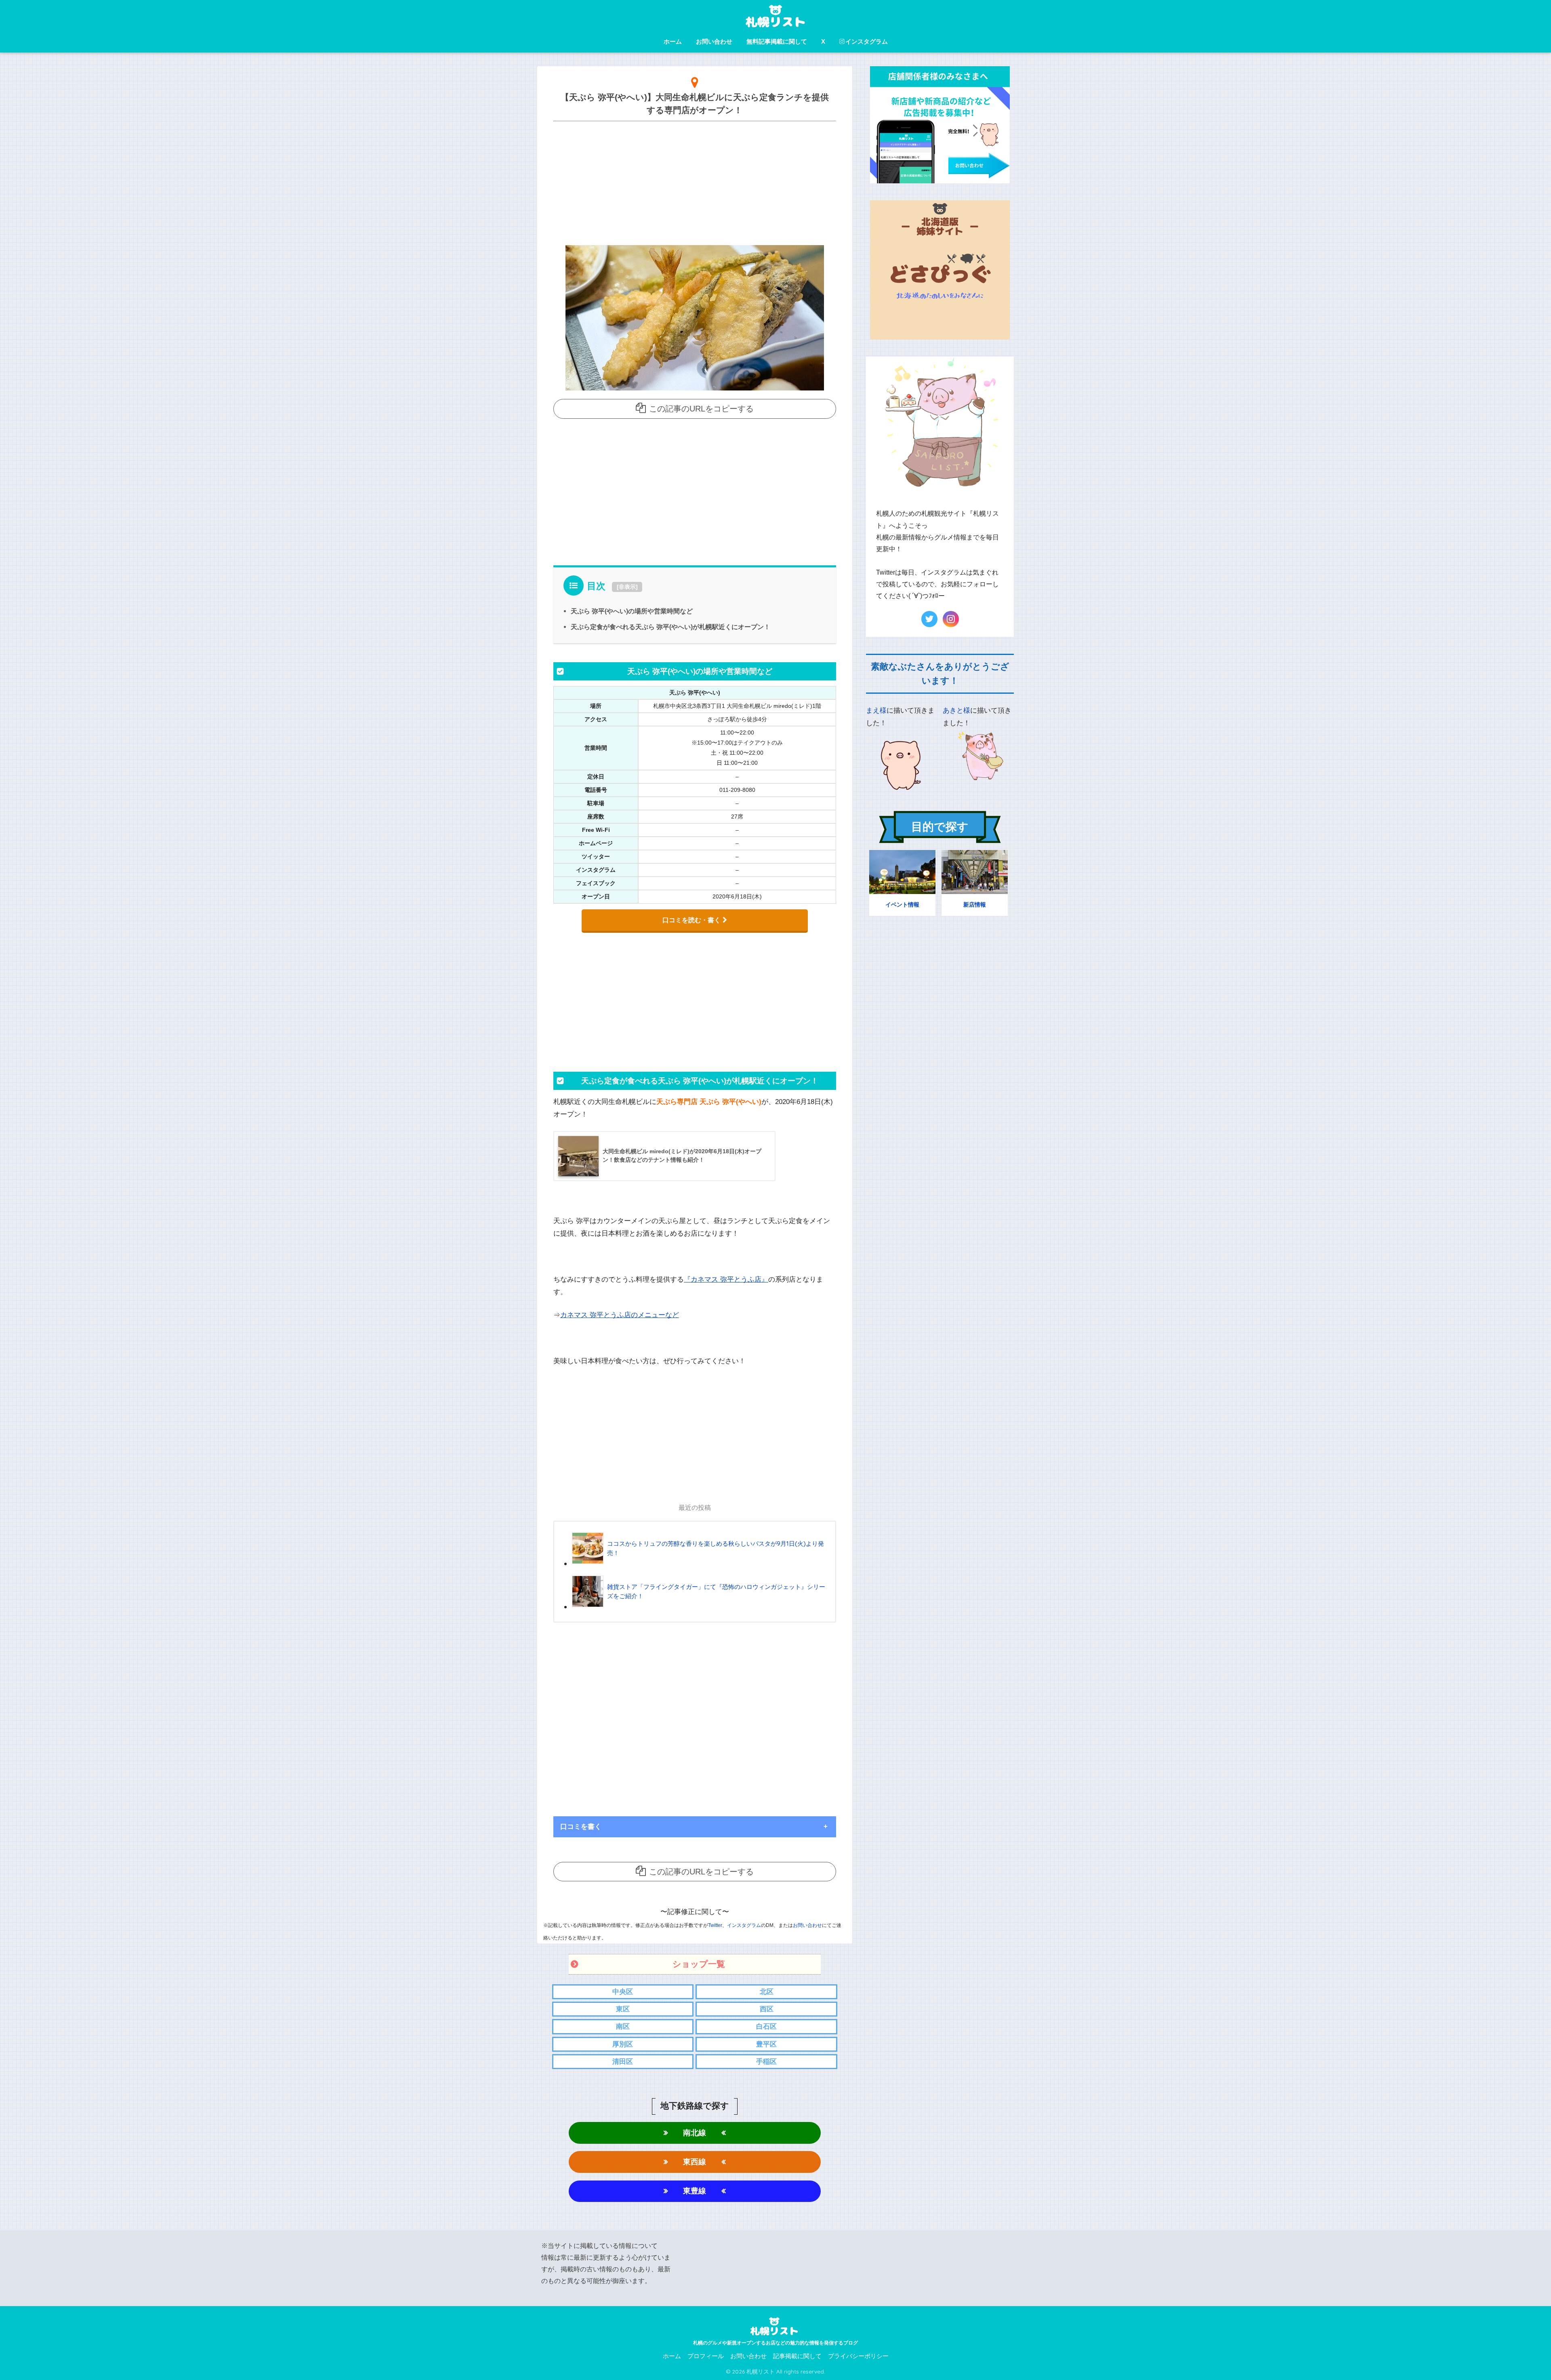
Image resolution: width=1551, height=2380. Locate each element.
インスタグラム (867, 41)
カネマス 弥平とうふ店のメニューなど (620, 1315)
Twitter (715, 1925)
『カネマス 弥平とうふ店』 (726, 1279)
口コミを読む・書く (691, 920)
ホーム (673, 41)
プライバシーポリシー (858, 2356)
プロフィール (706, 2356)
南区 (623, 2026)
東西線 (695, 2162)
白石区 (766, 2026)
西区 (767, 2009)
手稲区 (766, 2062)
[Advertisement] (695, 181)
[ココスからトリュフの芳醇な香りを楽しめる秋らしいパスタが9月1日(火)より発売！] (700, 1563)
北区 (767, 1992)
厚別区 (623, 2044)
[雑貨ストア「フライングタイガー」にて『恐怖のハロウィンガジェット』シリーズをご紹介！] (700, 1607)
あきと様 (956, 710)
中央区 (623, 1992)
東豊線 (695, 2191)
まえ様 (876, 710)
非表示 (627, 587)
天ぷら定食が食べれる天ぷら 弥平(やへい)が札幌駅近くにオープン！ (670, 627)
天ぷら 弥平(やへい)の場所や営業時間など (632, 611)
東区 (623, 2009)
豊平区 (766, 2044)
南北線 (695, 2133)
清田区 (623, 2062)
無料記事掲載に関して (777, 41)
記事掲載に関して (797, 2356)
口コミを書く (581, 1827)
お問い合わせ (714, 41)
